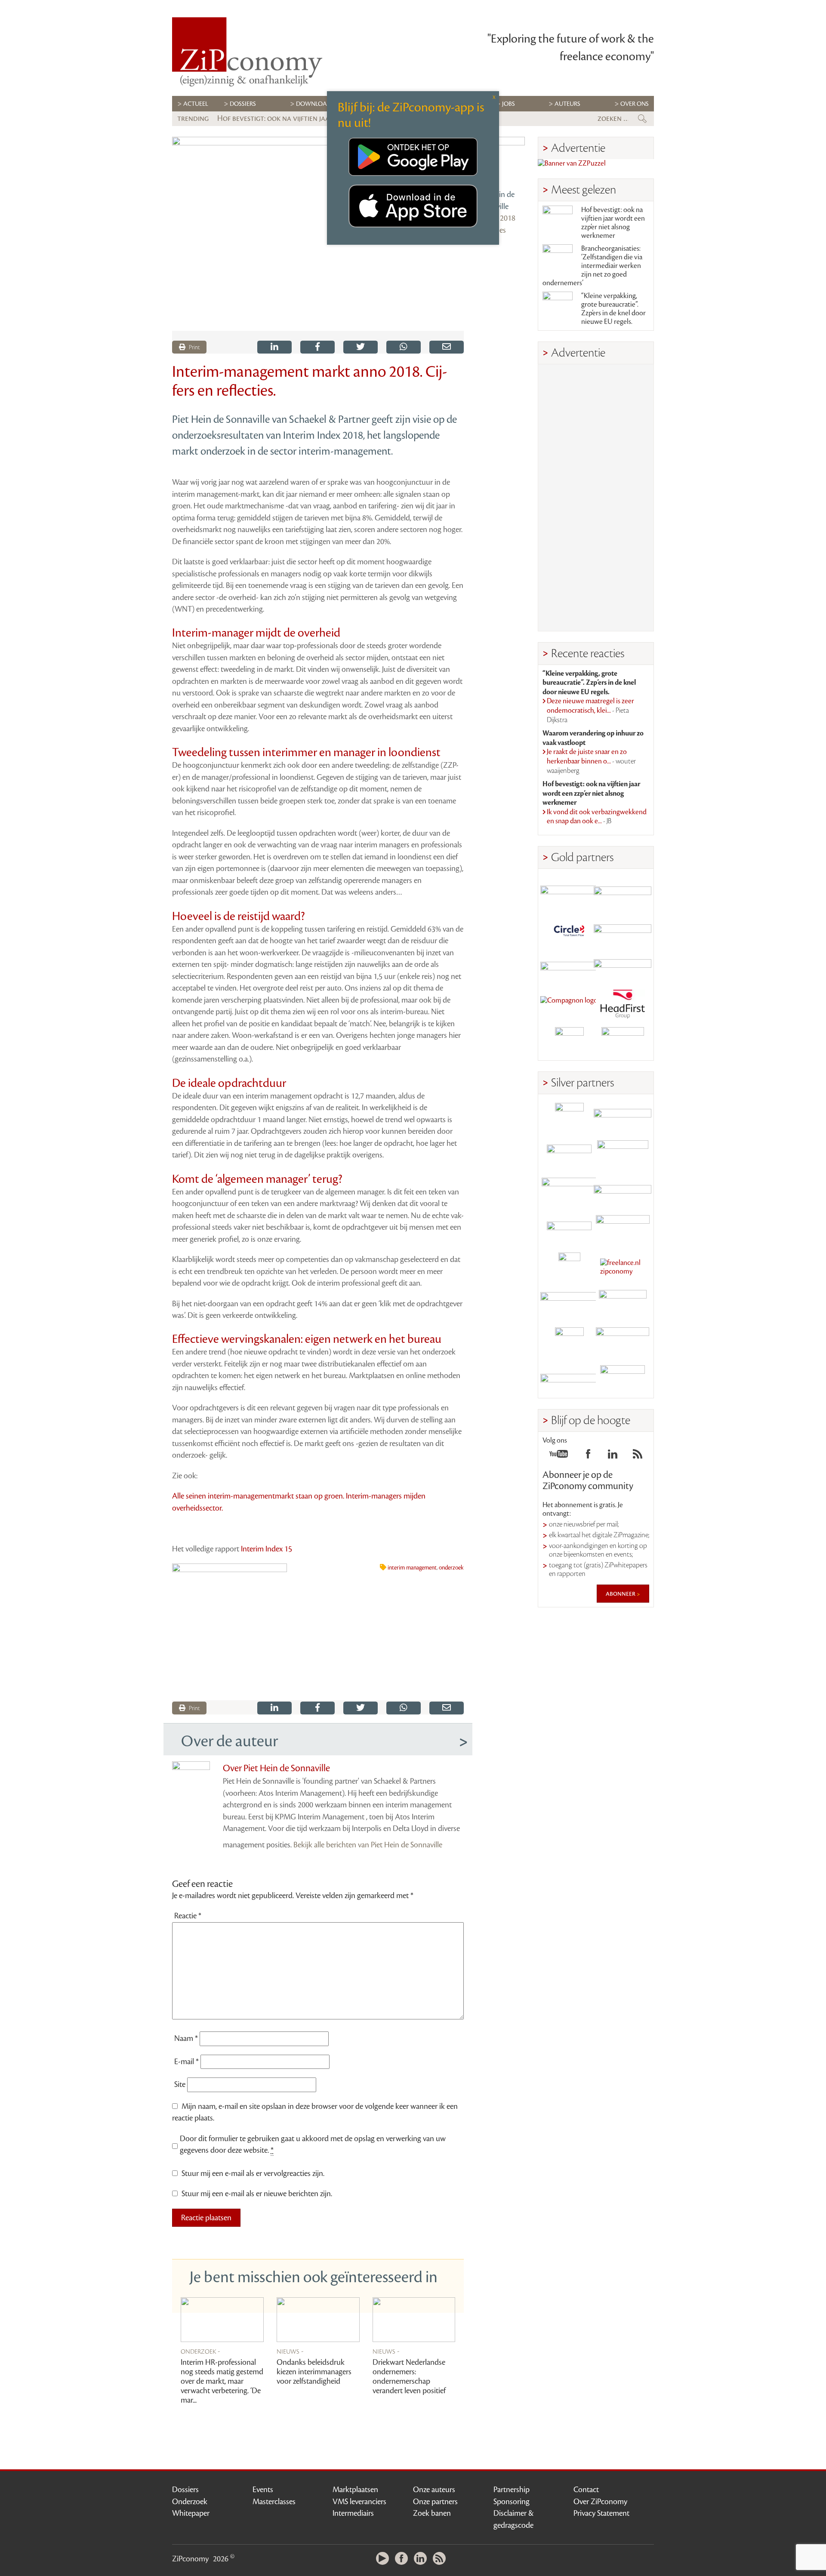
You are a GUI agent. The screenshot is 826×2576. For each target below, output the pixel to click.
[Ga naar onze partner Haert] (569, 1230)
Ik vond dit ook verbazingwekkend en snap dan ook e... (597, 817)
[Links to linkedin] (613, 1456)
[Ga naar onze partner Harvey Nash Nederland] (569, 1042)
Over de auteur (230, 1741)
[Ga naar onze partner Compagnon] (569, 1004)
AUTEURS (567, 104)
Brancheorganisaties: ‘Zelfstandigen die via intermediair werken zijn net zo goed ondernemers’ (592, 266)
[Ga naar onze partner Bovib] (623, 967)
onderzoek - (200, 2351)
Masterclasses (274, 2502)
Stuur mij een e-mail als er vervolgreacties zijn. (253, 2173)
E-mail (186, 2062)
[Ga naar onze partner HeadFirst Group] (623, 1004)
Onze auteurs (434, 2490)
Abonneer (621, 1594)
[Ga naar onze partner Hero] (623, 1042)
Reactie (188, 1916)
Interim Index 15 (267, 1549)
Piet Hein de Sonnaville (496, 200)
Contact (586, 2490)
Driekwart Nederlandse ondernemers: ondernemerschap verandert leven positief (409, 2376)
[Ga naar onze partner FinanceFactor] (623, 892)
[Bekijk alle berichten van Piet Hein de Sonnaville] (501, 161)
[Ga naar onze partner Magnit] (569, 967)
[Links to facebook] (588, 1456)
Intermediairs (353, 2513)
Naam (186, 2038)
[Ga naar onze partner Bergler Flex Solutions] (569, 1379)
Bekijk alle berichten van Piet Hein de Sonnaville (368, 1845)
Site (180, 2084)
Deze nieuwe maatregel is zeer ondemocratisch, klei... (590, 710)
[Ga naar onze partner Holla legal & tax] (623, 1230)
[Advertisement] (596, 498)
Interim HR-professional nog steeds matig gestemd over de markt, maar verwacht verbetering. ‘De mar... (222, 2381)
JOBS (509, 104)
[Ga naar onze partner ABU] (623, 1304)
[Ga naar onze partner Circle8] (569, 929)
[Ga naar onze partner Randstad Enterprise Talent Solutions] (569, 1117)
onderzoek (451, 1568)
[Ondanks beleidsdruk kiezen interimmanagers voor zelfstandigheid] (318, 2320)
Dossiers (243, 104)
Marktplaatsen (355, 2490)
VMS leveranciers (359, 2502)
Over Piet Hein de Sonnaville (276, 1768)
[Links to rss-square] (638, 1456)
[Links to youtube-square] (559, 1456)
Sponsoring (512, 2502)
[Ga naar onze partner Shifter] (569, 1192)
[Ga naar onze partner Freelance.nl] (623, 1267)
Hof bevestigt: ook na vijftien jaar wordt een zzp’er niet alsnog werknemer (613, 223)
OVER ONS (635, 104)
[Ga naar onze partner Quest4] (569, 1155)
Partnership (512, 2490)
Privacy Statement (601, 2513)
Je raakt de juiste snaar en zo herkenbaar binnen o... (591, 761)
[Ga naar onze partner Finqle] (569, 892)
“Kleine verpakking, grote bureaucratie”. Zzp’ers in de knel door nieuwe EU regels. (613, 309)
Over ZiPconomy (600, 2502)
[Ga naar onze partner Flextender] (623, 929)
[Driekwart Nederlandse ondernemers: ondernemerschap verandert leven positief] (414, 2320)
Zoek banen (432, 2513)
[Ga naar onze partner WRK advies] (623, 1379)
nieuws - (290, 2351)
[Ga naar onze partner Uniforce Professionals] (623, 1342)
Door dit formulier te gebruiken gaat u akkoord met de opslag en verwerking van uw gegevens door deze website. (313, 2145)
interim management (412, 1568)
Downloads (315, 104)
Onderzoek (190, 2502)
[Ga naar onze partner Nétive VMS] (569, 1267)
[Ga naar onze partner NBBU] (569, 1304)
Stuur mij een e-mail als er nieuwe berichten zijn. (257, 2194)
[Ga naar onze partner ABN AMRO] (623, 1192)
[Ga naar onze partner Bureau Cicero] (569, 1342)
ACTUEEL (196, 104)
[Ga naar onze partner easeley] (623, 1117)
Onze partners (435, 2502)
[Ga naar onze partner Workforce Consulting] (623, 1155)
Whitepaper (191, 2513)
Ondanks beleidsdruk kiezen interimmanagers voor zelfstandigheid (314, 2372)
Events (263, 2490)
